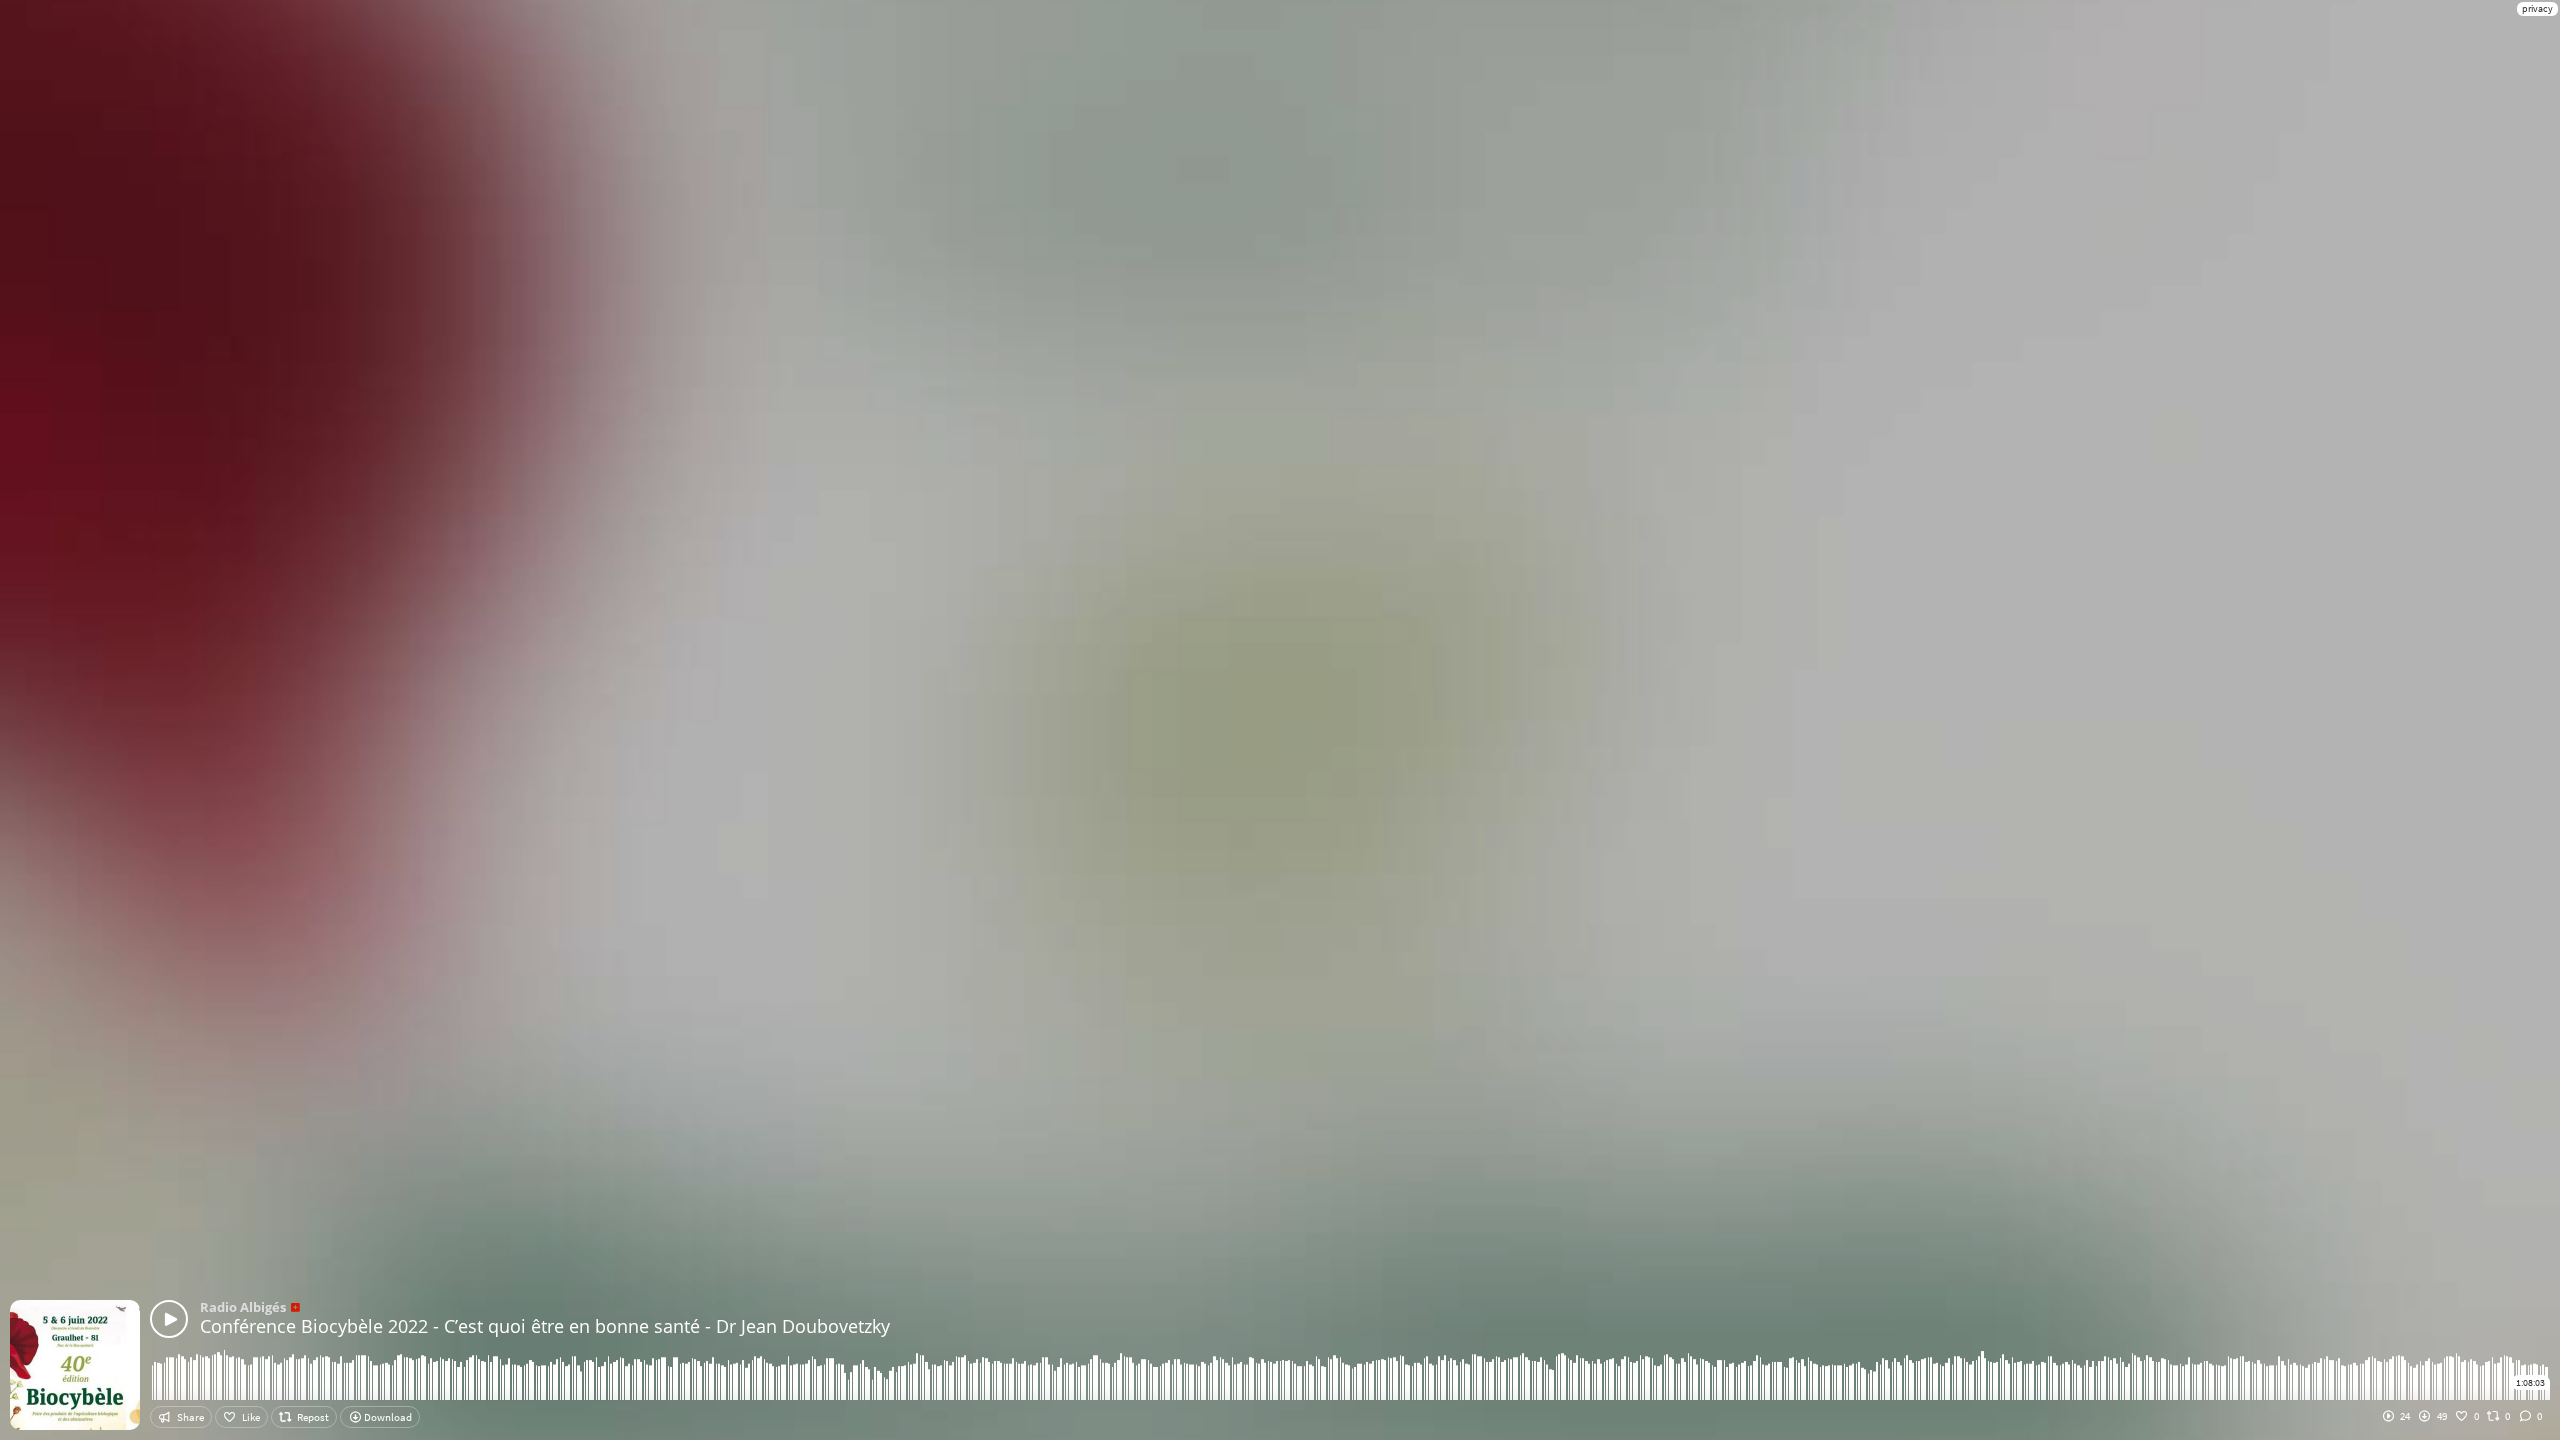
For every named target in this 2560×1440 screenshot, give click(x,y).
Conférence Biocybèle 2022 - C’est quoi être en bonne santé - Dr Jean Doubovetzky (545, 1326)
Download (387, 1417)
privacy (2537, 8)
